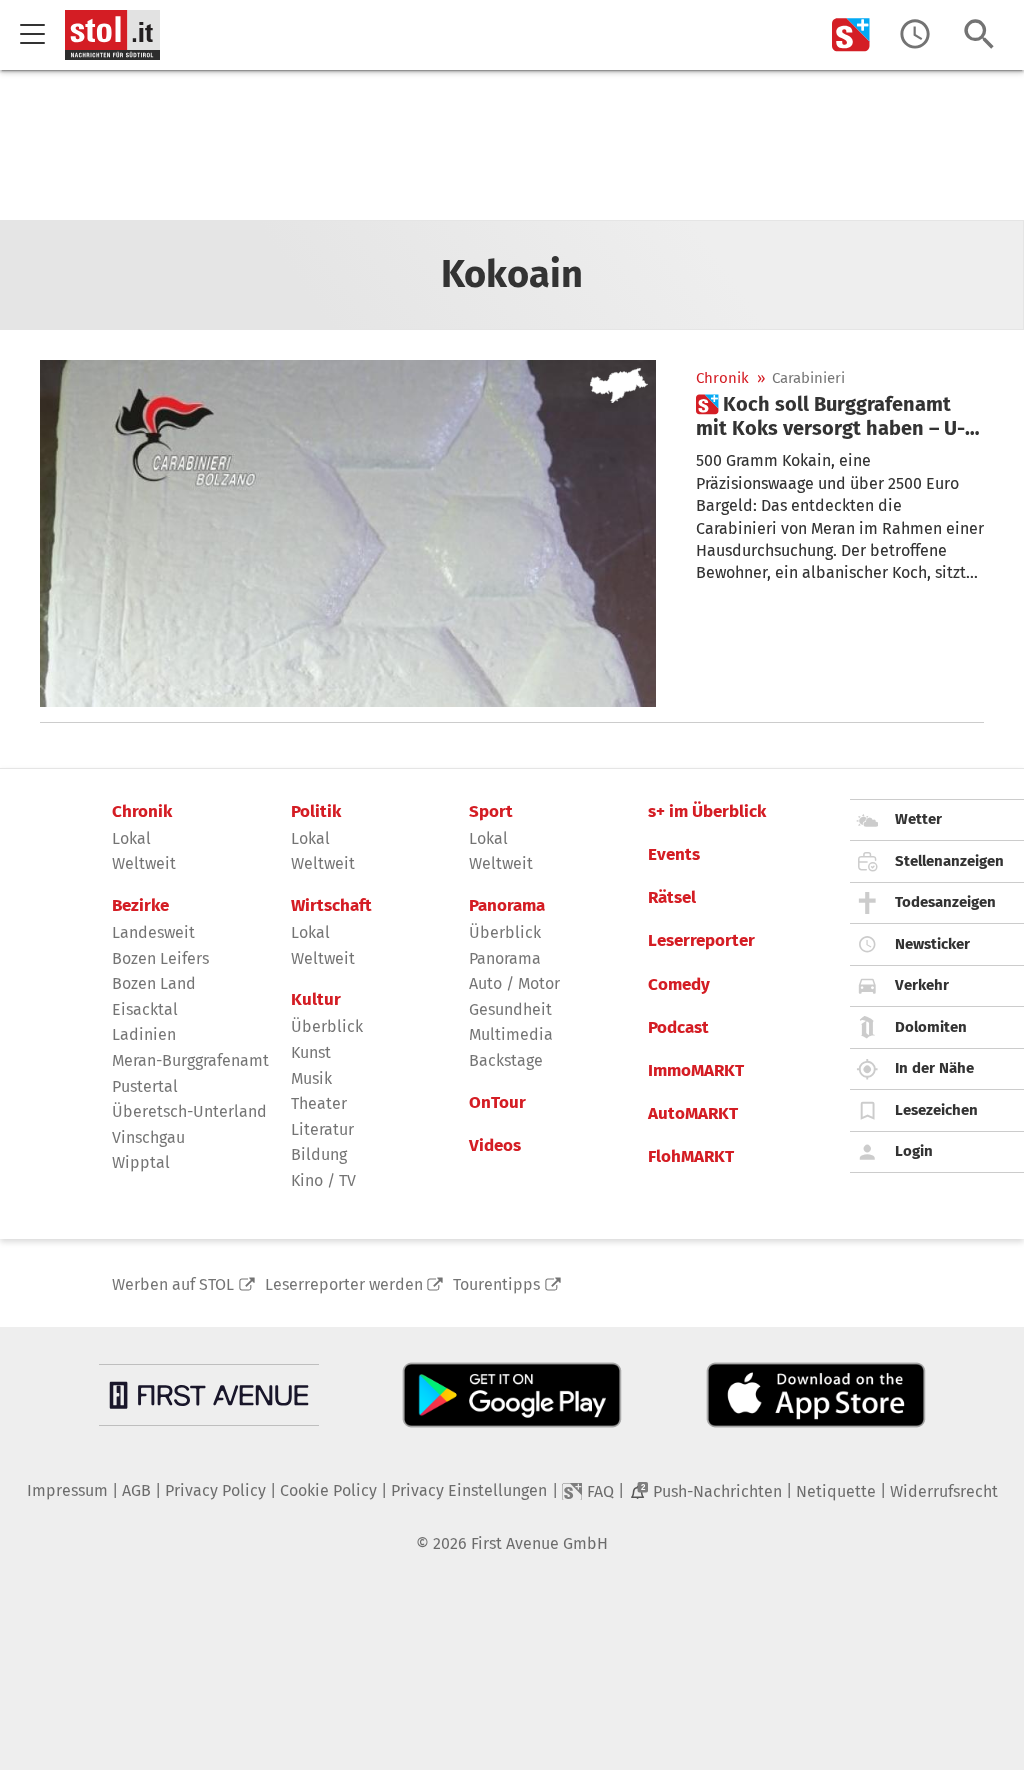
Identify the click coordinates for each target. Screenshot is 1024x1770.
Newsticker (932, 944)
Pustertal (145, 1086)
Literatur (322, 1129)
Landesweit (153, 932)
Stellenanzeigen (949, 861)
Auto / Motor (514, 983)
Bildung (319, 1154)
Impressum (67, 1490)
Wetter (918, 819)
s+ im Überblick (707, 812)
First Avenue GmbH (539, 1543)
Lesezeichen (936, 1110)
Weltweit (144, 863)
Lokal (131, 838)
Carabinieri (808, 378)
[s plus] (851, 34)
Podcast (678, 1028)
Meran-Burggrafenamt (190, 1060)
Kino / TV (323, 1180)
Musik (311, 1078)
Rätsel (672, 898)
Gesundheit (510, 1009)
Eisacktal (145, 1009)
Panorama (507, 906)
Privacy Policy (215, 1490)
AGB (136, 1490)
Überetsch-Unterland (189, 1111)
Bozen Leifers (160, 958)
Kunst (311, 1052)
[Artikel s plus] (348, 533)
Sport (491, 812)
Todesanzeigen (945, 902)
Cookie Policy (328, 1490)
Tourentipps (496, 1284)
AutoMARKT (693, 1114)
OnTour (497, 1103)
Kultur (316, 1000)
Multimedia (511, 1034)
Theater (319, 1103)
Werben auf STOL (173, 1284)
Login (914, 1151)
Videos (495, 1146)
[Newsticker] (915, 34)
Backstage (506, 1060)
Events (674, 855)
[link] (840, 416)
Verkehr (922, 985)
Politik (316, 812)
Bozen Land (154, 983)
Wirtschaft (331, 906)
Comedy (679, 985)
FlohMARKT (691, 1157)
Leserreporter (701, 941)
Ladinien (144, 1034)
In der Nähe (934, 1068)
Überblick (327, 1026)
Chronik (722, 378)
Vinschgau (148, 1137)
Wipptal (141, 1162)
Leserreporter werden (344, 1284)
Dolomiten (931, 1027)
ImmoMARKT (696, 1071)
